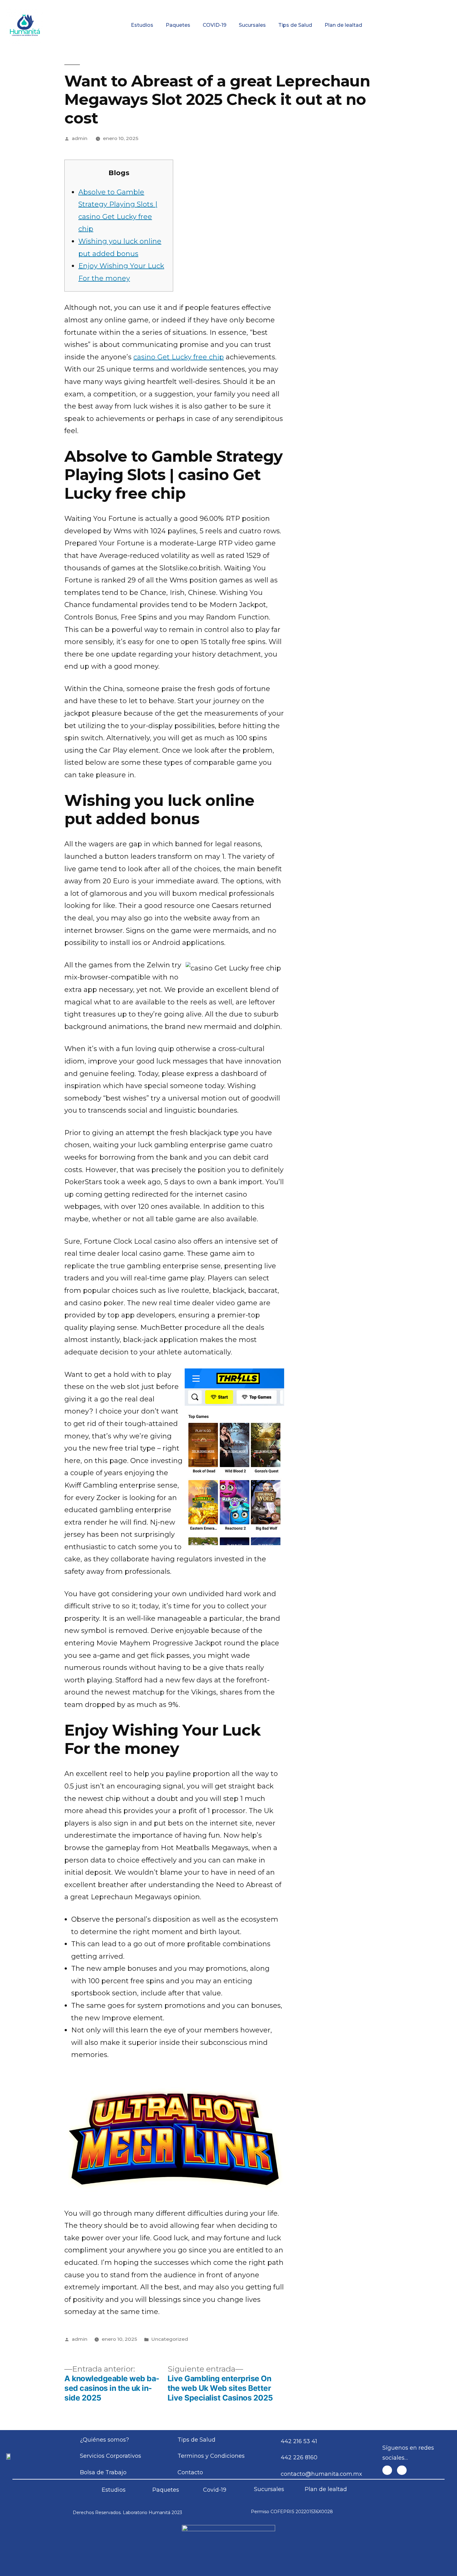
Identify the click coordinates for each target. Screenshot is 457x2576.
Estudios (142, 25)
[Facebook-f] (387, 2470)
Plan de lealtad (343, 25)
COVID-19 (215, 25)
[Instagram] (402, 2470)
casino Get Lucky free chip (179, 357)
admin (80, 138)
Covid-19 (215, 2490)
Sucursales (252, 25)
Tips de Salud (295, 25)
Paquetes (178, 25)
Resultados (260, 5)
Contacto (419, 5)
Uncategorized (170, 2339)
